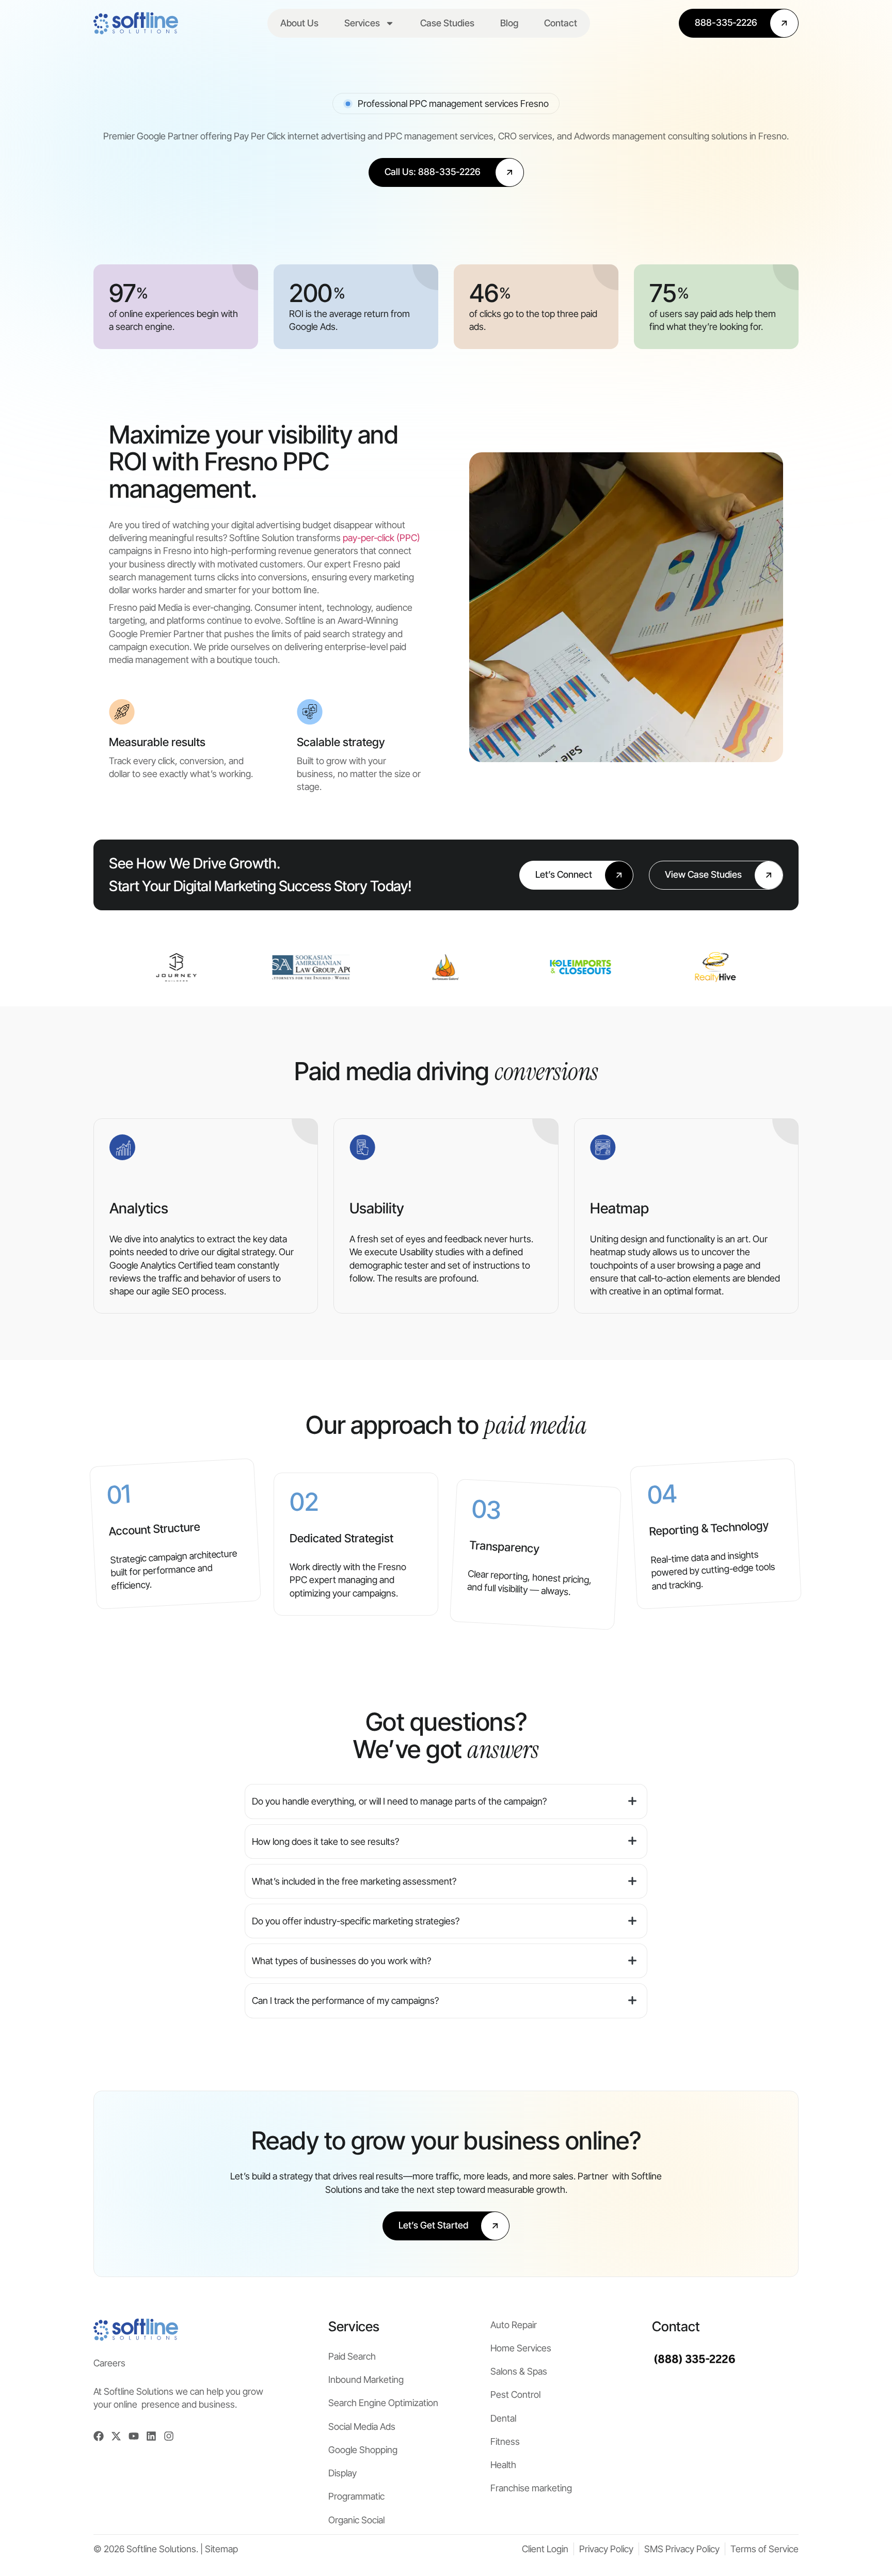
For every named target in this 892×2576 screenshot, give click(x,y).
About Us (299, 23)
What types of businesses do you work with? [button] (341, 1961)
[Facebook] (99, 2436)
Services (362, 23)
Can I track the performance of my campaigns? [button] (345, 2001)
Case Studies (447, 23)
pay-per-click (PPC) (381, 538)
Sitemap (221, 2549)
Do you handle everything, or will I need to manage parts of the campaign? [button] (399, 1801)
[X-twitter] (116, 2436)
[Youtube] (134, 2436)
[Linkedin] (151, 2436)
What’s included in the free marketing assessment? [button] (354, 1881)
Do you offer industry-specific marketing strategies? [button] (356, 1921)
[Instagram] (169, 2436)
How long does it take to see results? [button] (325, 1842)
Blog (509, 23)
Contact (561, 23)
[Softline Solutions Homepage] (136, 23)
